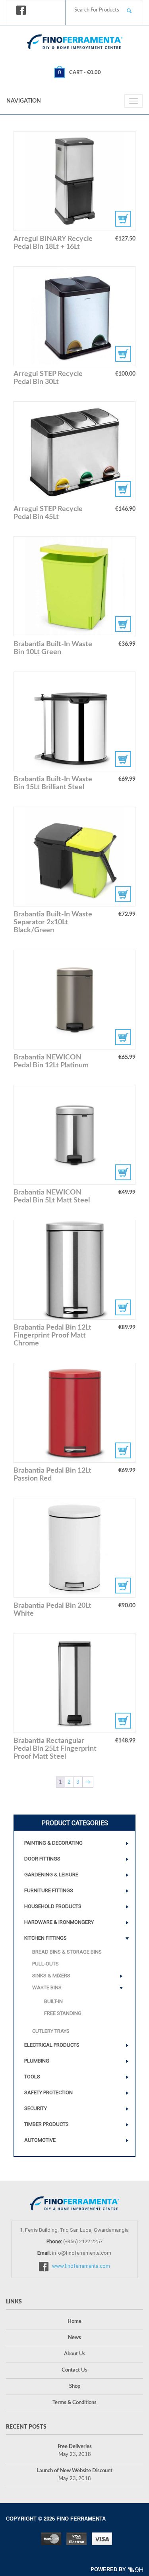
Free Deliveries (75, 2447)
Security (36, 2108)
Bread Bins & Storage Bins (67, 1952)
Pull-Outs (45, 1964)
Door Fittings (42, 1859)
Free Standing (63, 2013)
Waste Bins (47, 1987)
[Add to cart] (75, 316)
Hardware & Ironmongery (59, 1922)
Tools (32, 2077)
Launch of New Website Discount (74, 2471)
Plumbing (37, 2061)
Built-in (53, 2001)
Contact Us (74, 2370)
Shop (75, 2386)
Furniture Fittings (49, 1890)
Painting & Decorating (53, 1843)
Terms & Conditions (74, 2403)
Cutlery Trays (51, 2031)
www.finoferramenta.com (81, 2266)
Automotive (40, 2140)
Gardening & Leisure (51, 1875)
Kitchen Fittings (45, 1938)
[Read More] (75, 181)
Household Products (53, 1906)
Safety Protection (48, 2092)
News (74, 2338)
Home (74, 2321)
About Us (75, 2354)
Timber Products (46, 2124)
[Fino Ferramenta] (75, 40)
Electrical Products (52, 2045)
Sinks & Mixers (51, 1976)
